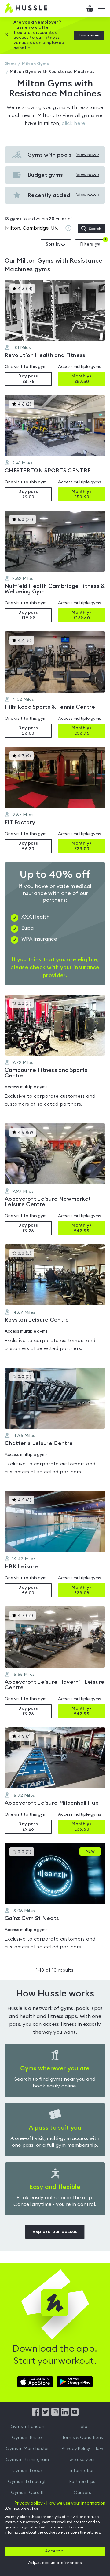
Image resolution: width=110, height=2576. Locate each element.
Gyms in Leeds (28, 2471)
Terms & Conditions (82, 2438)
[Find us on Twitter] (45, 2414)
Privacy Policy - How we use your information (82, 2460)
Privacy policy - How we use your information (60, 2503)
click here (73, 123)
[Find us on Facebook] (36, 2414)
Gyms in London (28, 2427)
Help (82, 2427)
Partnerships (82, 2482)
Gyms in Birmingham (27, 2460)
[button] (55, 333)
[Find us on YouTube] (75, 2414)
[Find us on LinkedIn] (65, 2414)
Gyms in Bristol (28, 2438)
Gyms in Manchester (27, 2449)
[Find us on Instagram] (55, 2414)
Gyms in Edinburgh (27, 2482)
